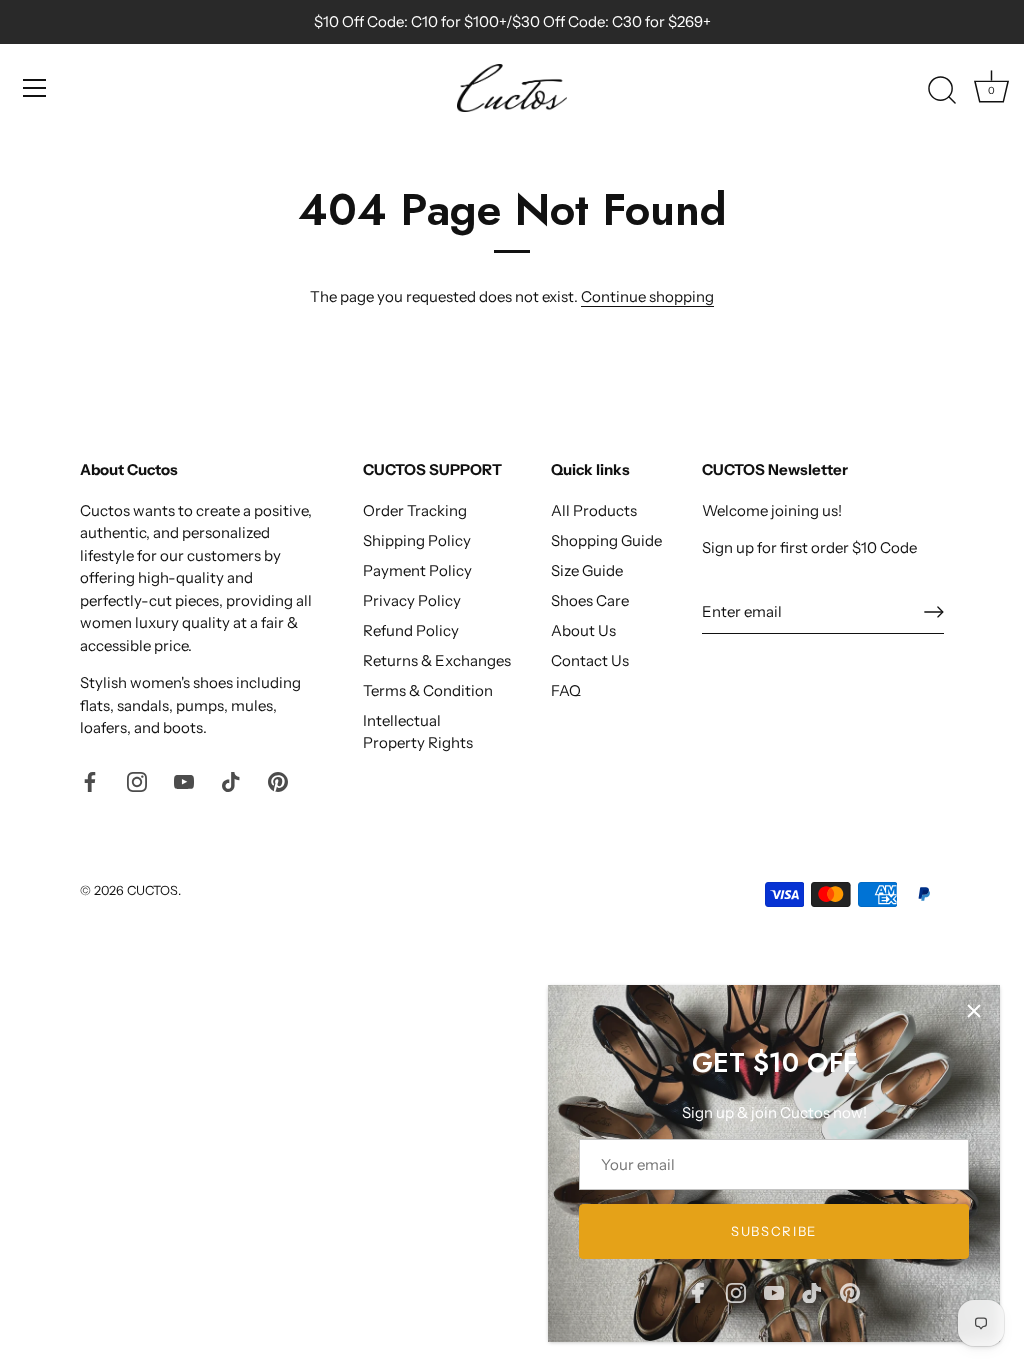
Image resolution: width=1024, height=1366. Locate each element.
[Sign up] (934, 612)
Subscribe (774, 1231)
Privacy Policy (412, 600)
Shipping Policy (417, 540)
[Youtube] (774, 1291)
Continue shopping (647, 296)
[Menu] (35, 88)
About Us (583, 630)
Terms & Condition (428, 690)
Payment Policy (417, 570)
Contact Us (590, 660)
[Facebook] (698, 1291)
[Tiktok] (812, 1291)
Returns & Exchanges (437, 660)
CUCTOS (152, 890)
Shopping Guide (606, 540)
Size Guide (587, 570)
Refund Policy (411, 630)
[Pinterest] (850, 1291)
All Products (594, 510)
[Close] (974, 1011)
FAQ (566, 690)
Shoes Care (590, 600)
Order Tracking (415, 510)
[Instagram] (736, 1291)
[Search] (942, 91)
